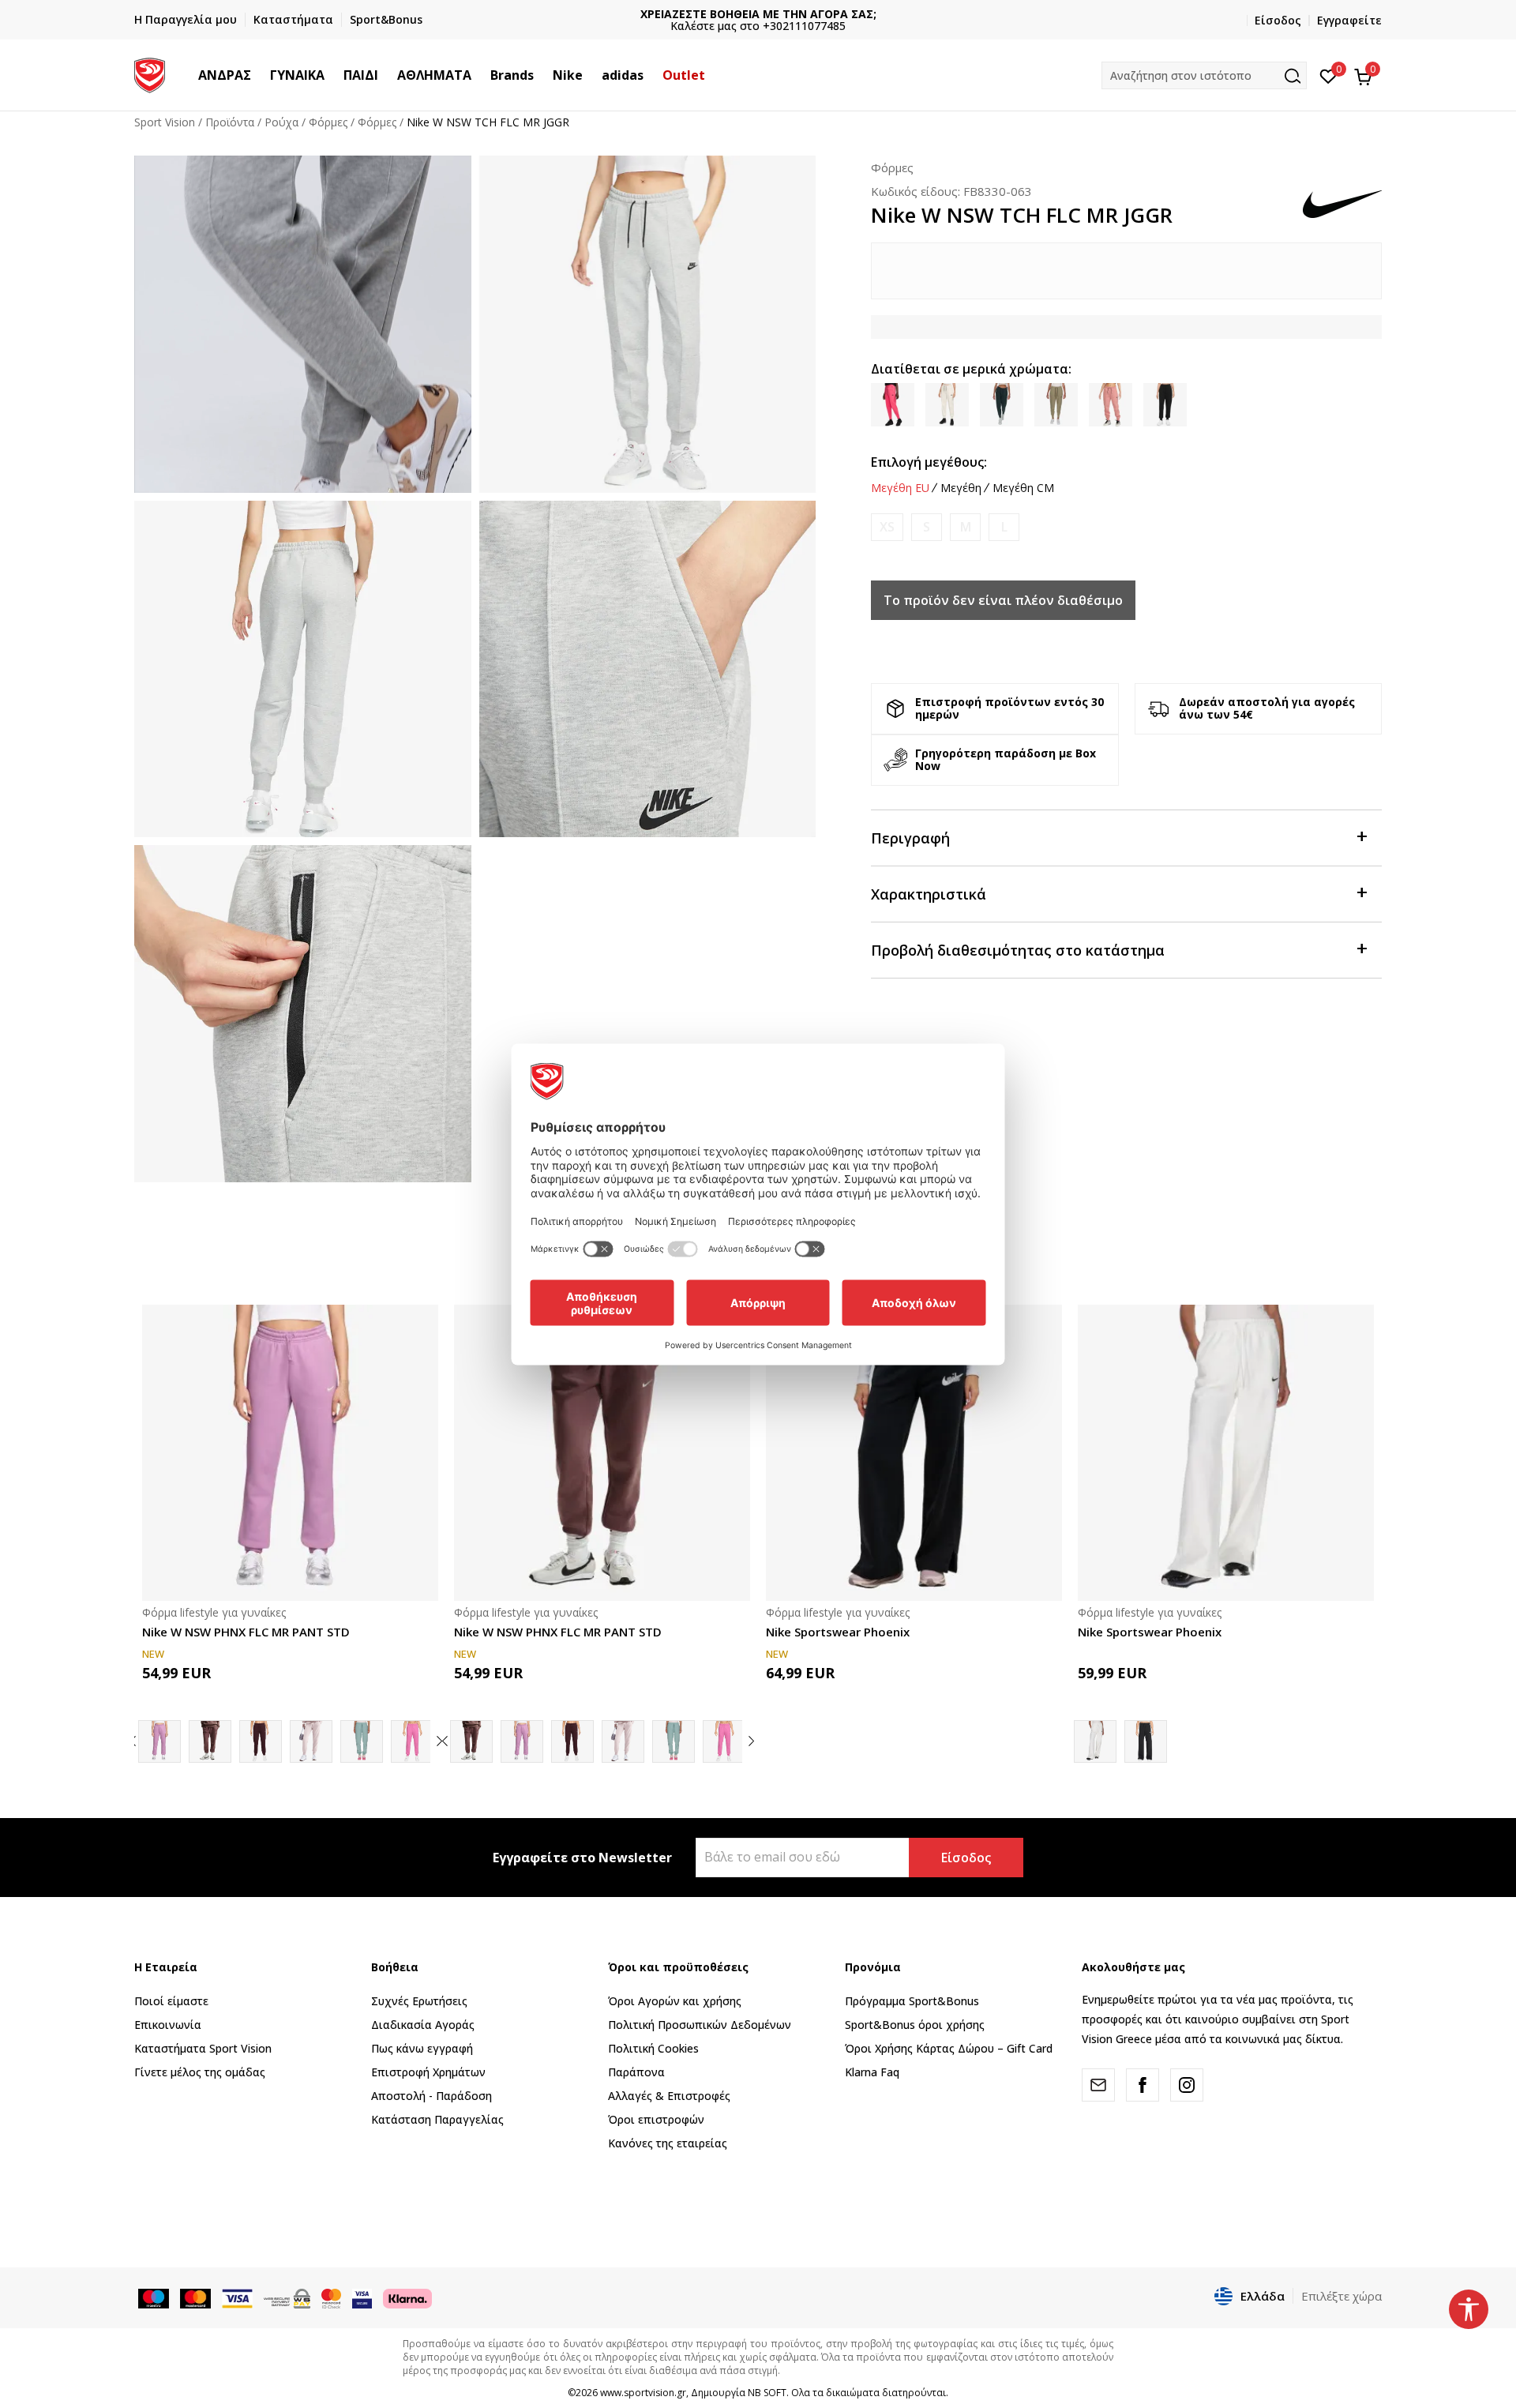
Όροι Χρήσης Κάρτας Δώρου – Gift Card (949, 2048)
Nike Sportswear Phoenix (838, 1632)
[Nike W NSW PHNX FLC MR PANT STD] (290, 1453)
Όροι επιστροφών (656, 2119)
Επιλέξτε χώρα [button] (1342, 2296)
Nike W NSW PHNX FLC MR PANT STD (246, 1632)
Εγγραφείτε (1349, 20)
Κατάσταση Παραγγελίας (437, 2119)
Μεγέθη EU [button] (900, 488)
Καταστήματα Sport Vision (203, 2048)
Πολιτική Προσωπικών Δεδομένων (700, 2025)
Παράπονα (636, 2072)
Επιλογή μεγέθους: (929, 462)
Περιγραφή (910, 838)
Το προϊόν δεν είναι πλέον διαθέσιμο (1003, 600)
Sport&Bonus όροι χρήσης (915, 2025)
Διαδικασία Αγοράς (423, 2025)
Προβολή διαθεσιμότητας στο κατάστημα (1018, 950)
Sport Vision (165, 122)
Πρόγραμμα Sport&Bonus (912, 2001)
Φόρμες (328, 122)
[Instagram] (1187, 2085)
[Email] (1098, 2085)
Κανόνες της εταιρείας (668, 2143)
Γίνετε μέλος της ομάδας (200, 2072)
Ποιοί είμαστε (171, 2001)
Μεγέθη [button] (961, 488)
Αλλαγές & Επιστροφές (669, 2096)
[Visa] (362, 2297)
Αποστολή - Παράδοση (432, 2096)
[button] (259, 75)
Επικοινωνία (168, 2025)
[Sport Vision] (150, 73)
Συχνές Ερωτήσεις (419, 2001)
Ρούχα (281, 122)
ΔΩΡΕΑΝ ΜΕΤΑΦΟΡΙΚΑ (758, 14)
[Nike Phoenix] (261, 1741)
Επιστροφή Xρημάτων (428, 2072)
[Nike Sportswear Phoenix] (914, 1453)
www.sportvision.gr (643, 2393)
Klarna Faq (872, 2072)
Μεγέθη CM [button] (1023, 488)
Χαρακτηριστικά (929, 894)
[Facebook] (1143, 2085)
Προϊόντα (230, 122)
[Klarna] (407, 2297)
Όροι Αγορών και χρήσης (675, 2001)
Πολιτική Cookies (653, 2048)
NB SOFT (767, 2393)
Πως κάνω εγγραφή (422, 2048)
